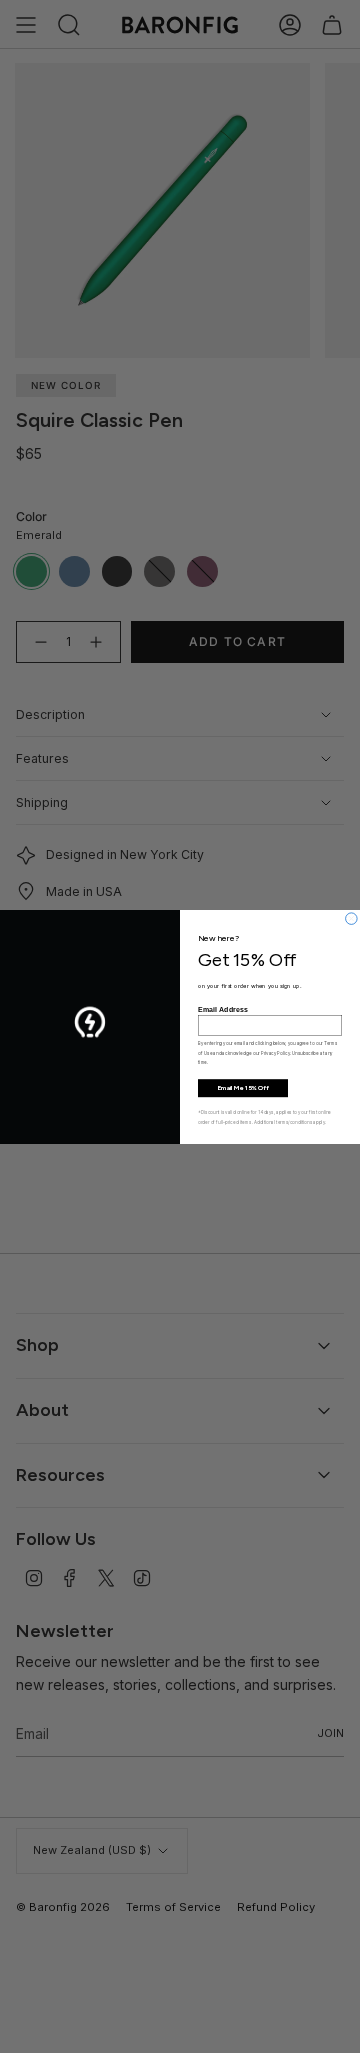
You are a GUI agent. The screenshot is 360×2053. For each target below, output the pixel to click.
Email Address (223, 1009)
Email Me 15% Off (243, 1088)
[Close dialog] (352, 918)
